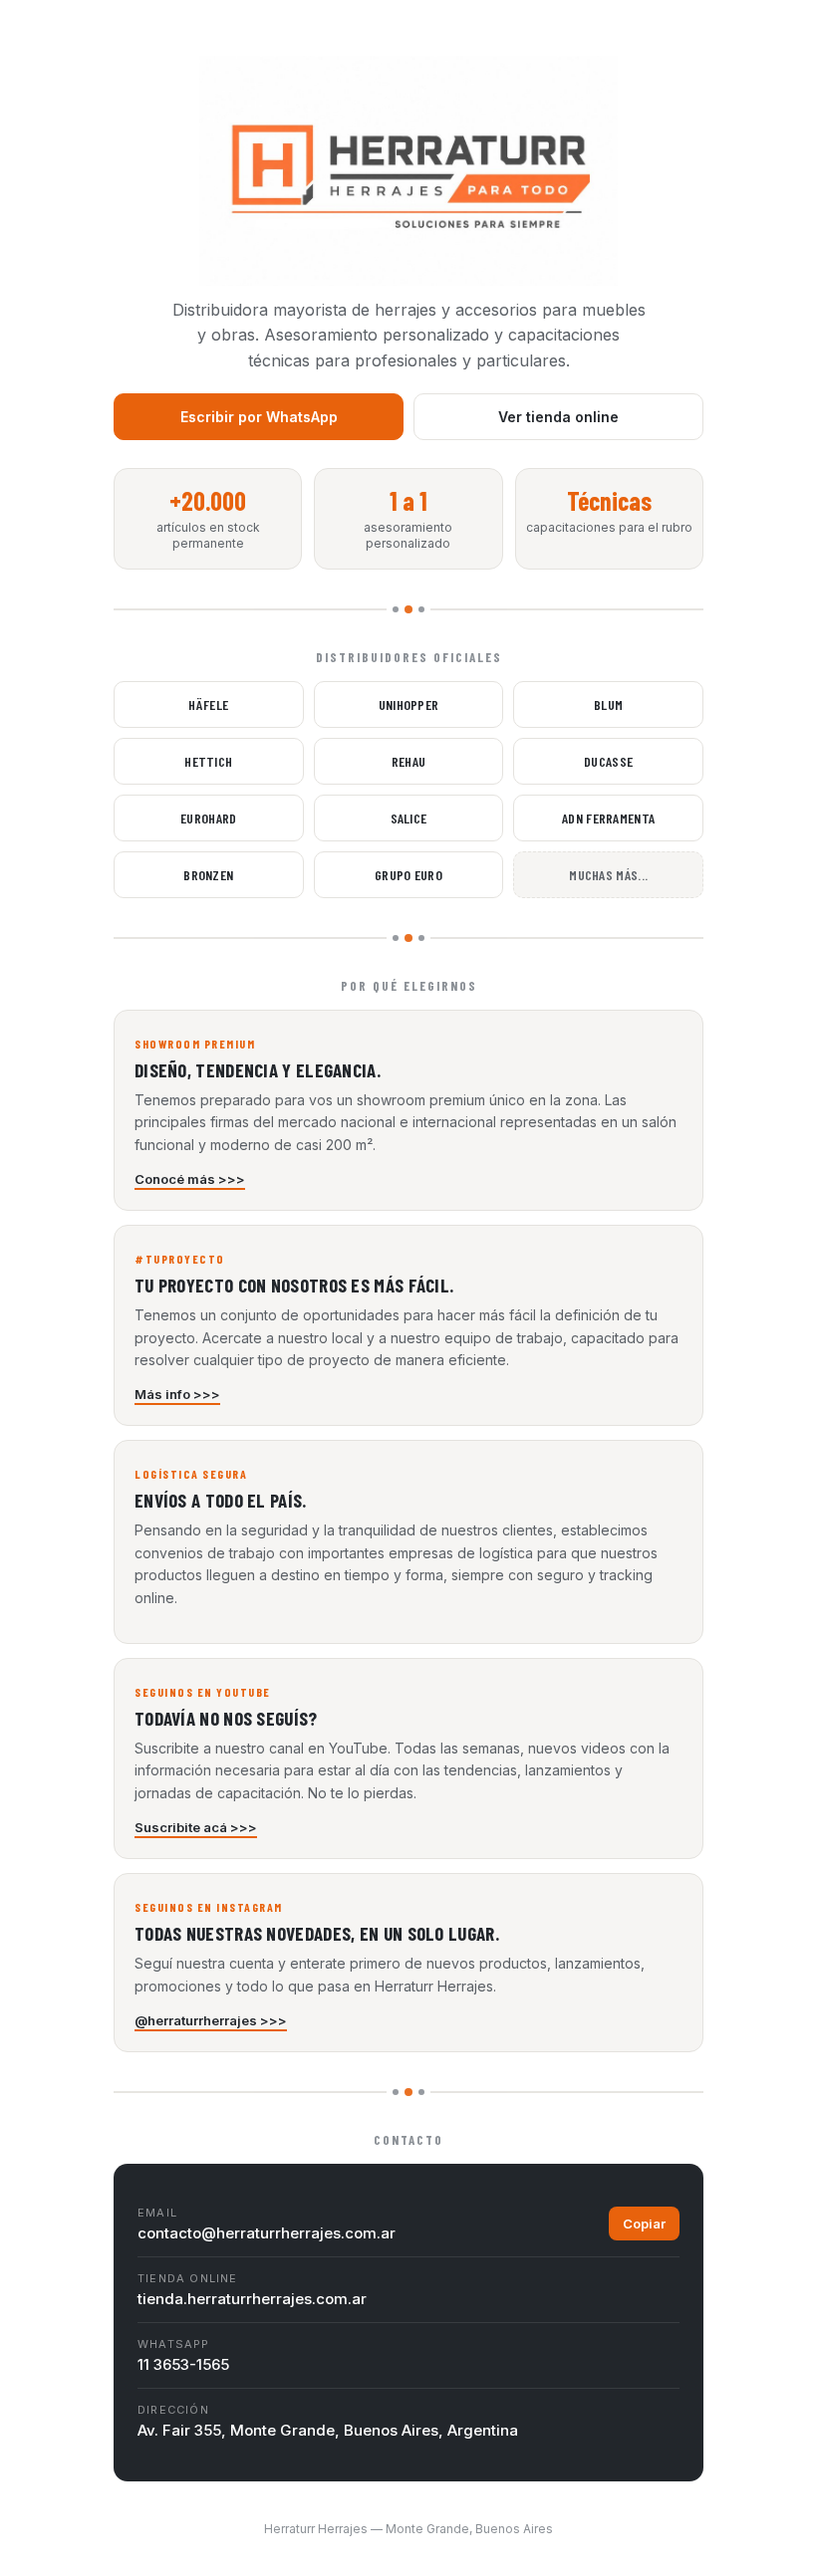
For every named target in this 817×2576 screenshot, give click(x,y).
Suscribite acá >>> (196, 1827)
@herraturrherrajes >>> (211, 2020)
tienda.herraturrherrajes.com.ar (252, 2299)
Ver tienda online (558, 417)
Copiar (644, 2224)
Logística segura (191, 1474)
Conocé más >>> (190, 1179)
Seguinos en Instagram (209, 1907)
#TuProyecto (180, 1259)
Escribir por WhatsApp (259, 417)
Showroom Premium (195, 1044)
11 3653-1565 (183, 2364)
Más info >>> (177, 1394)
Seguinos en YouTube (203, 1692)
